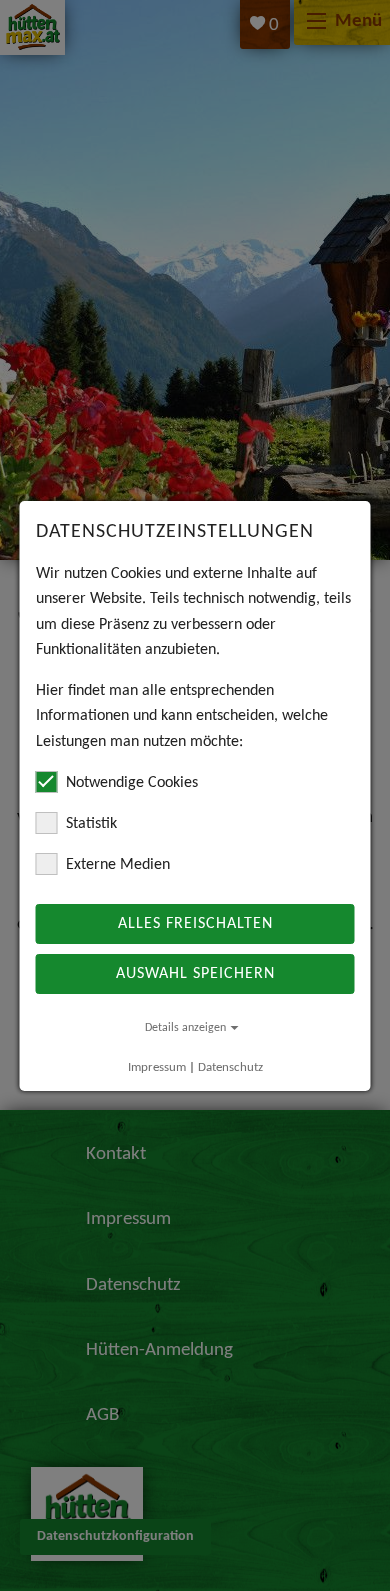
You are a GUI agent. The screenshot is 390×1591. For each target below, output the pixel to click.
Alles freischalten (195, 924)
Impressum (157, 1067)
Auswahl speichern (195, 974)
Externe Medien (118, 865)
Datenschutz (230, 1067)
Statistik (91, 824)
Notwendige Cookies (132, 783)
